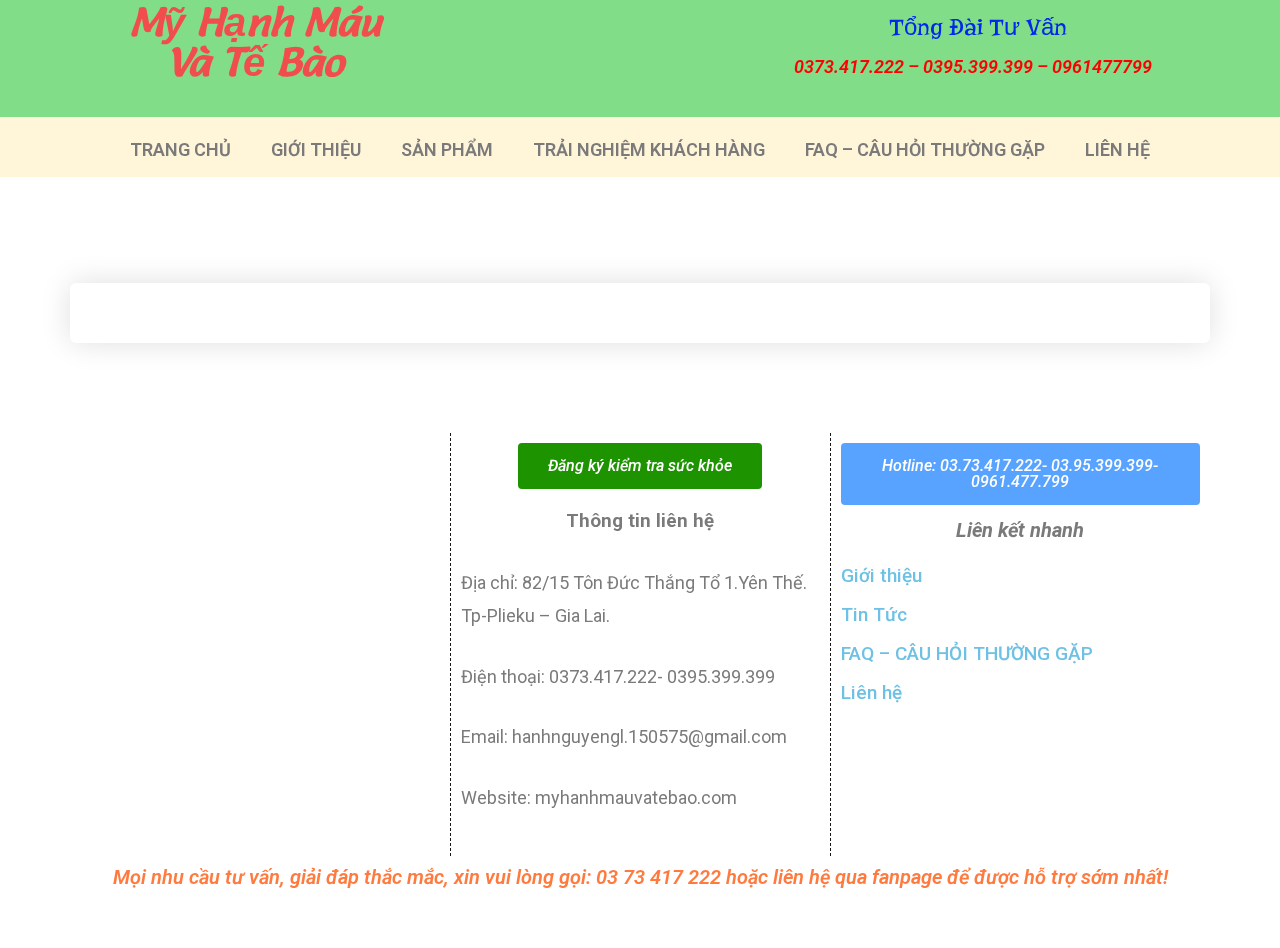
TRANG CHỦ (180, 149)
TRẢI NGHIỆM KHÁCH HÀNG (649, 149)
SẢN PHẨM (447, 149)
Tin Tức (874, 614)
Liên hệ (871, 692)
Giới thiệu (881, 575)
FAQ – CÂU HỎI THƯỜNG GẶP (925, 149)
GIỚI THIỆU (316, 149)
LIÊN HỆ (1117, 149)
